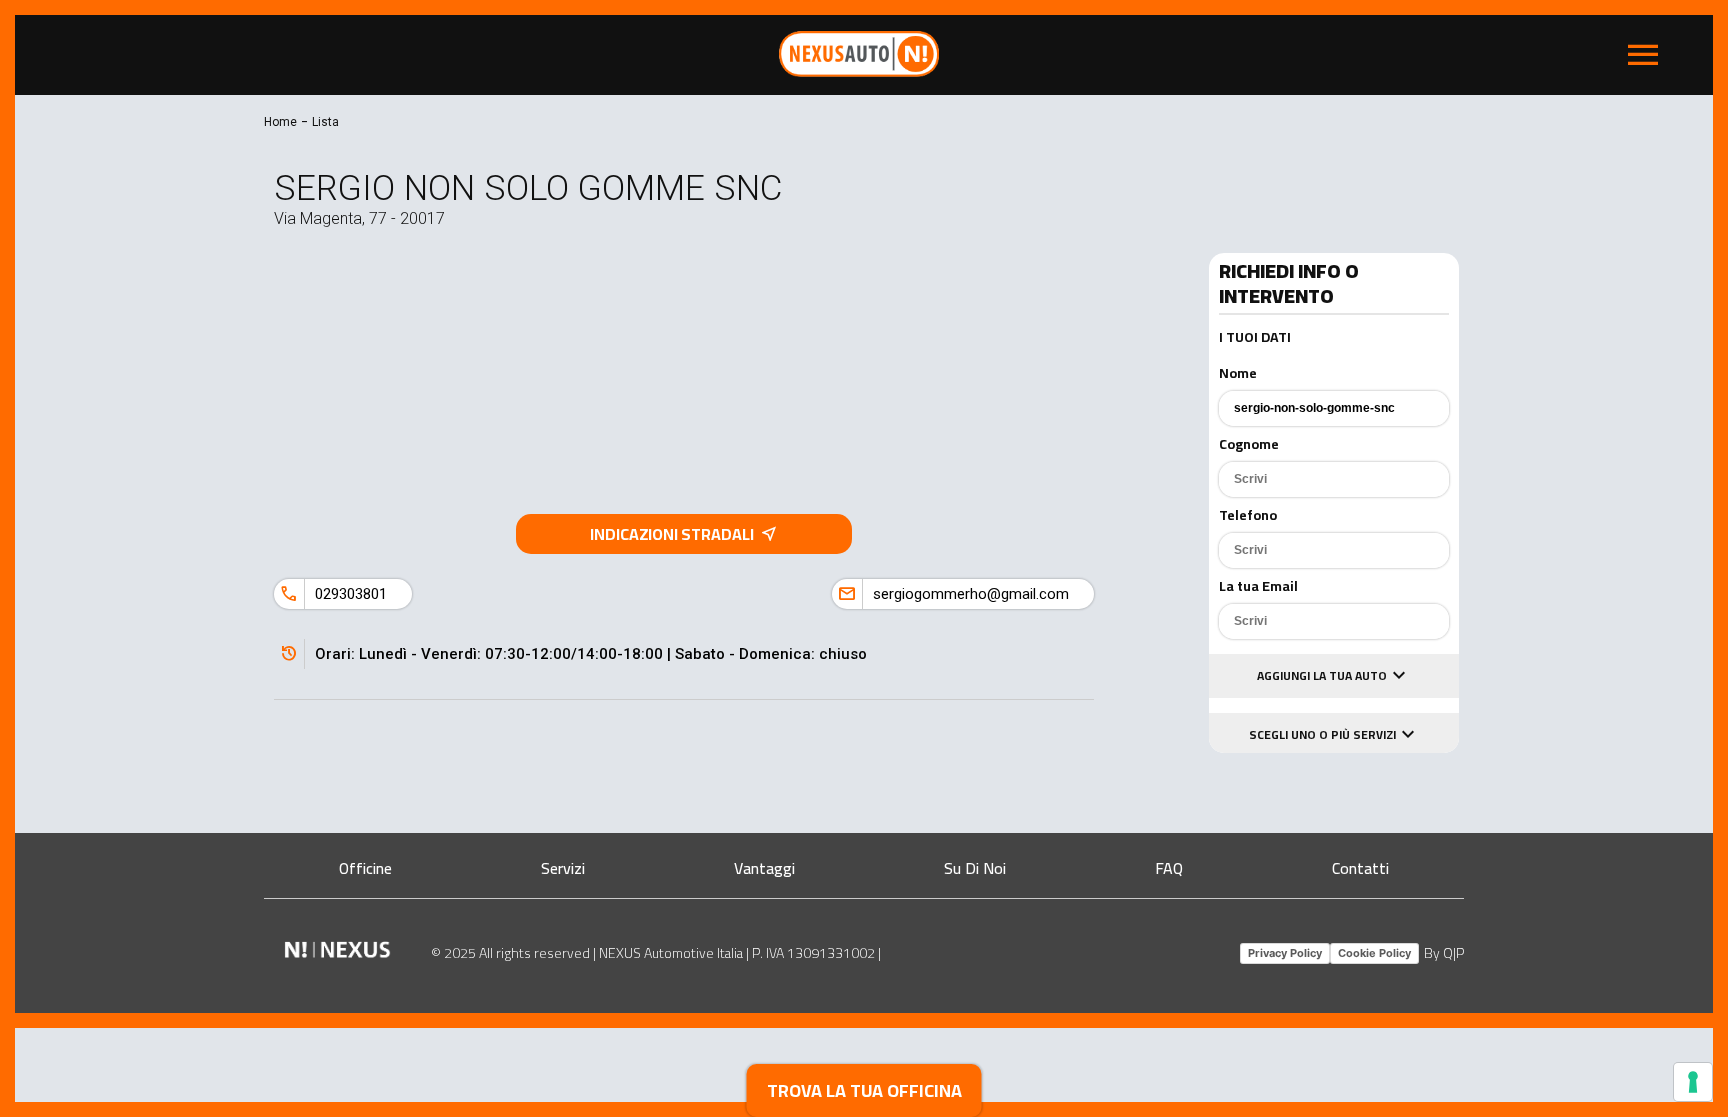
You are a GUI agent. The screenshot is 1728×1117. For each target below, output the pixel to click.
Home (280, 122)
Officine (365, 868)
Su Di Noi (975, 868)
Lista (325, 122)
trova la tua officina (864, 1090)
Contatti (1360, 868)
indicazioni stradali (684, 534)
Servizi (563, 868)
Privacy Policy (1285, 953)
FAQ (1169, 868)
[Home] (859, 71)
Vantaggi (764, 868)
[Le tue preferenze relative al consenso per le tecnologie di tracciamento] (1693, 1082)
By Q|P (1444, 953)
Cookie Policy (1374, 953)
